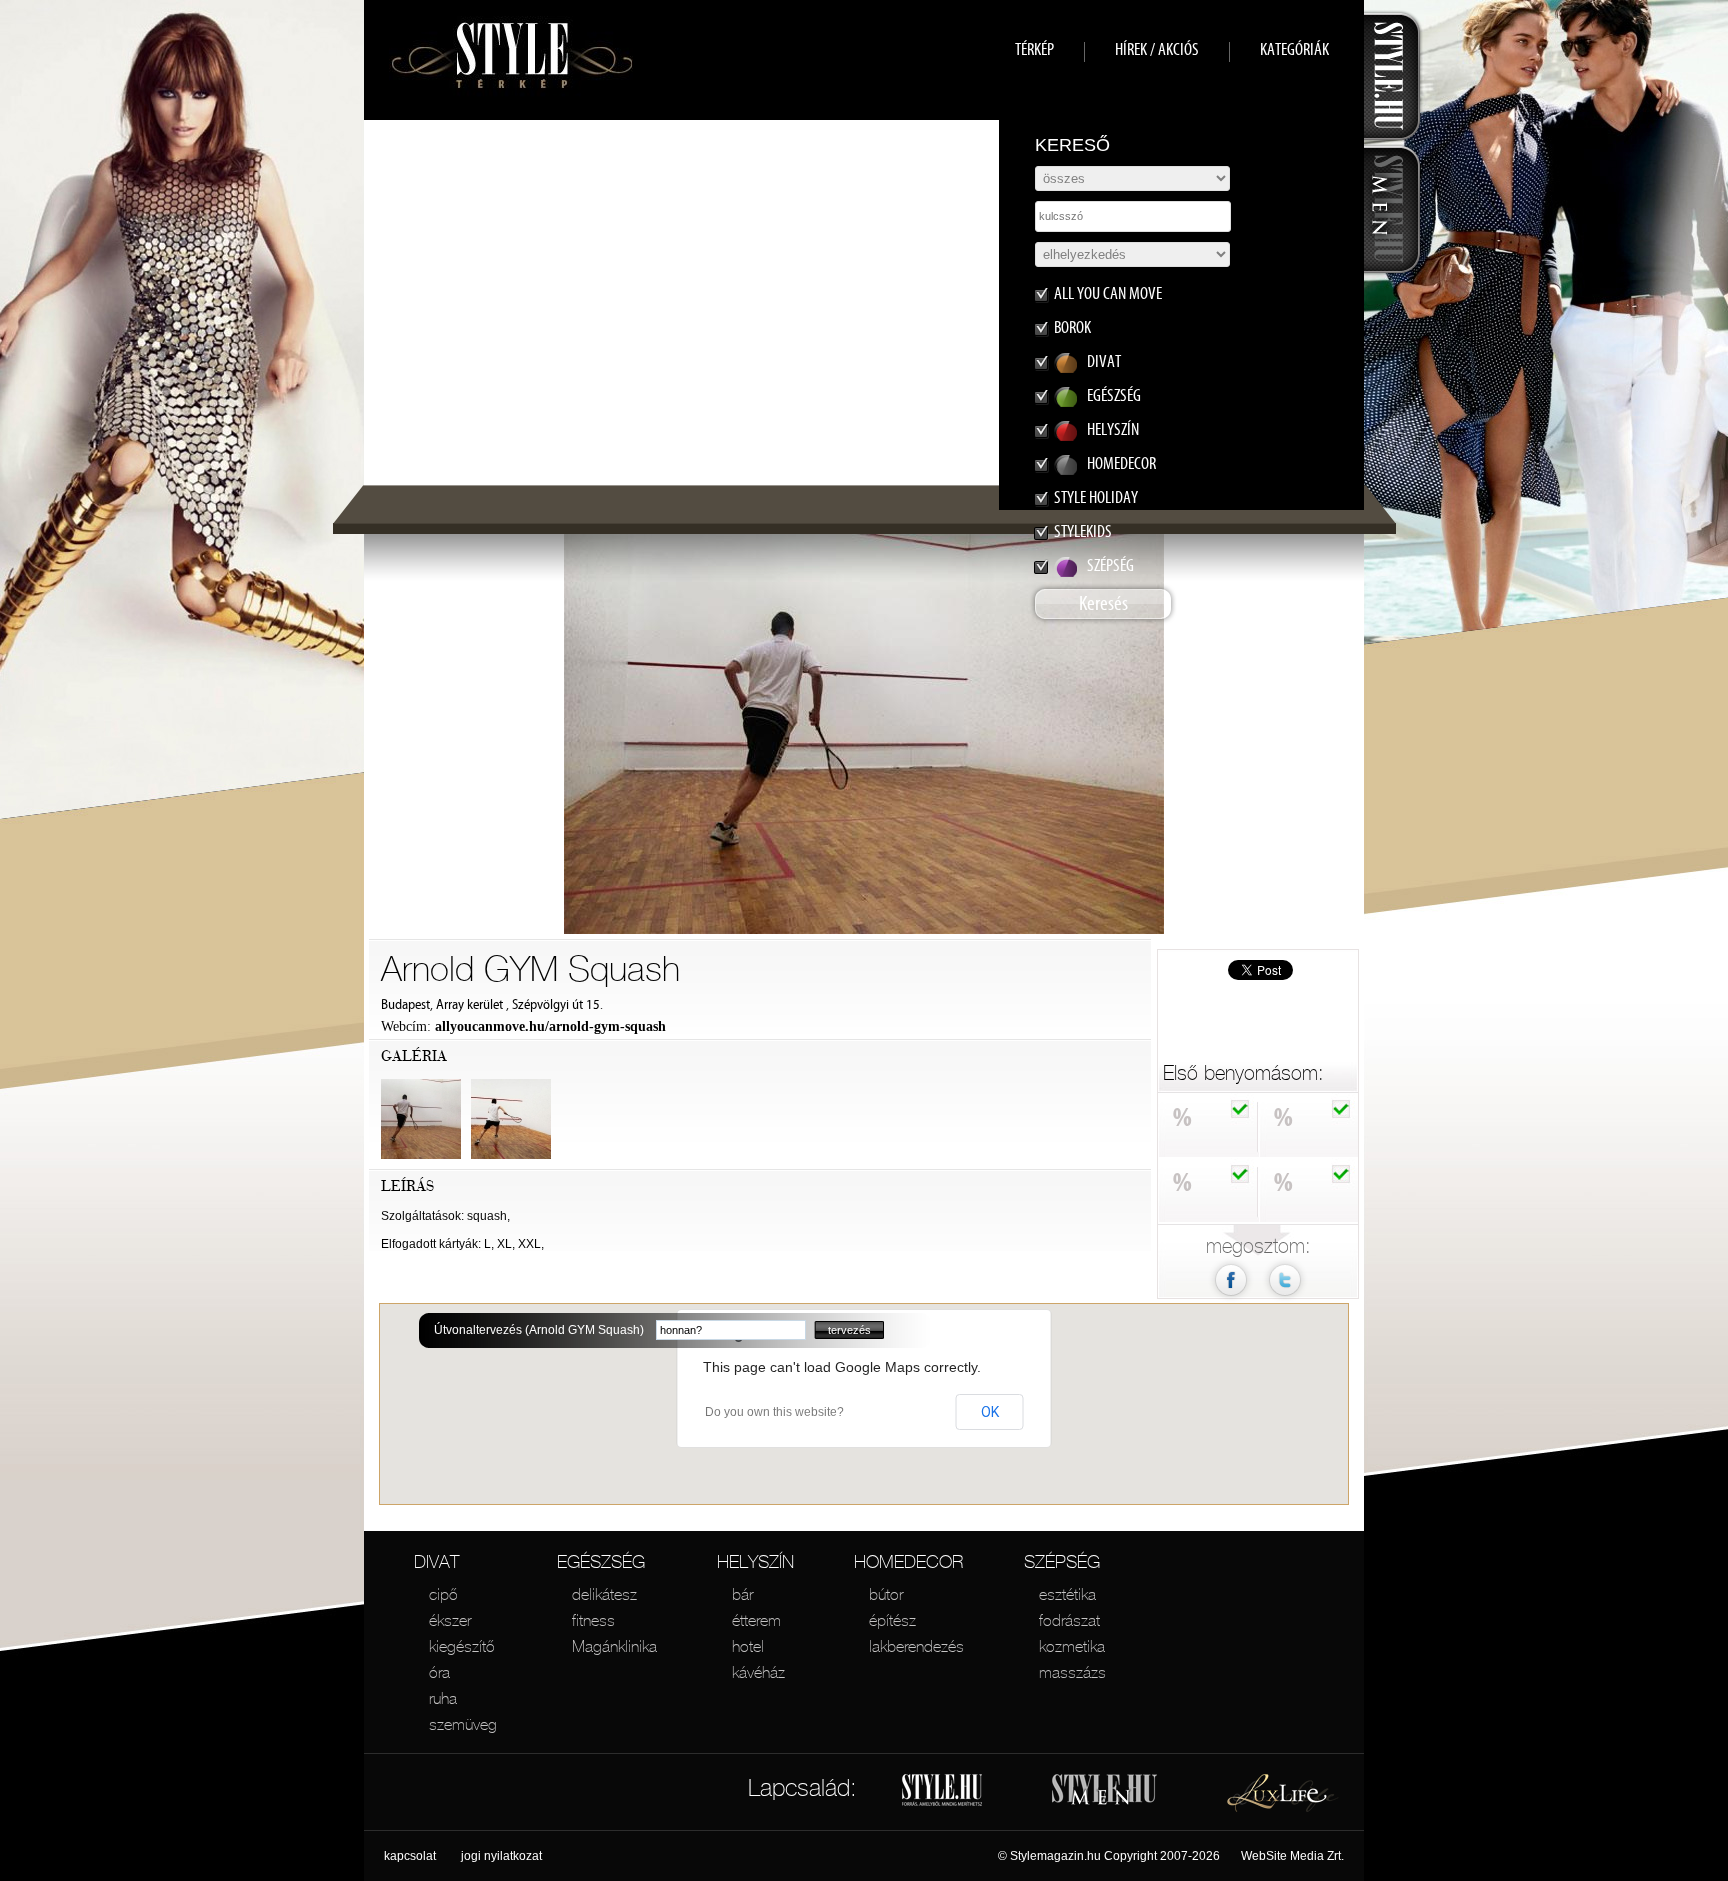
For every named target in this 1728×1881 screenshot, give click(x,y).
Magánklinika (614, 1646)
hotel (748, 1646)
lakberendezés (916, 1646)
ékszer (450, 1620)
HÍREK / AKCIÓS (1157, 49)
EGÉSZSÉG (601, 1561)
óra (439, 1672)
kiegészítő (462, 1646)
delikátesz (604, 1594)
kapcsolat (410, 1856)
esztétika (1067, 1594)
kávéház (758, 1672)
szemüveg (463, 1724)
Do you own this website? (774, 1412)
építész (892, 1620)
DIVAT (436, 1561)
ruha (443, 1698)
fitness (593, 1620)
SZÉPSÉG (1062, 1561)
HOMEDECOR (908, 1561)
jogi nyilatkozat (501, 1856)
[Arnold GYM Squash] (1285, 1299)
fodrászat (1069, 1620)
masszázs (1072, 1672)
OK (990, 1412)
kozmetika (1072, 1646)
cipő (443, 1594)
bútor (886, 1594)
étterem (756, 1620)
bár (742, 1594)
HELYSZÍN (755, 1561)
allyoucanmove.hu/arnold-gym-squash (550, 1026)
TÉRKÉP (1034, 49)
